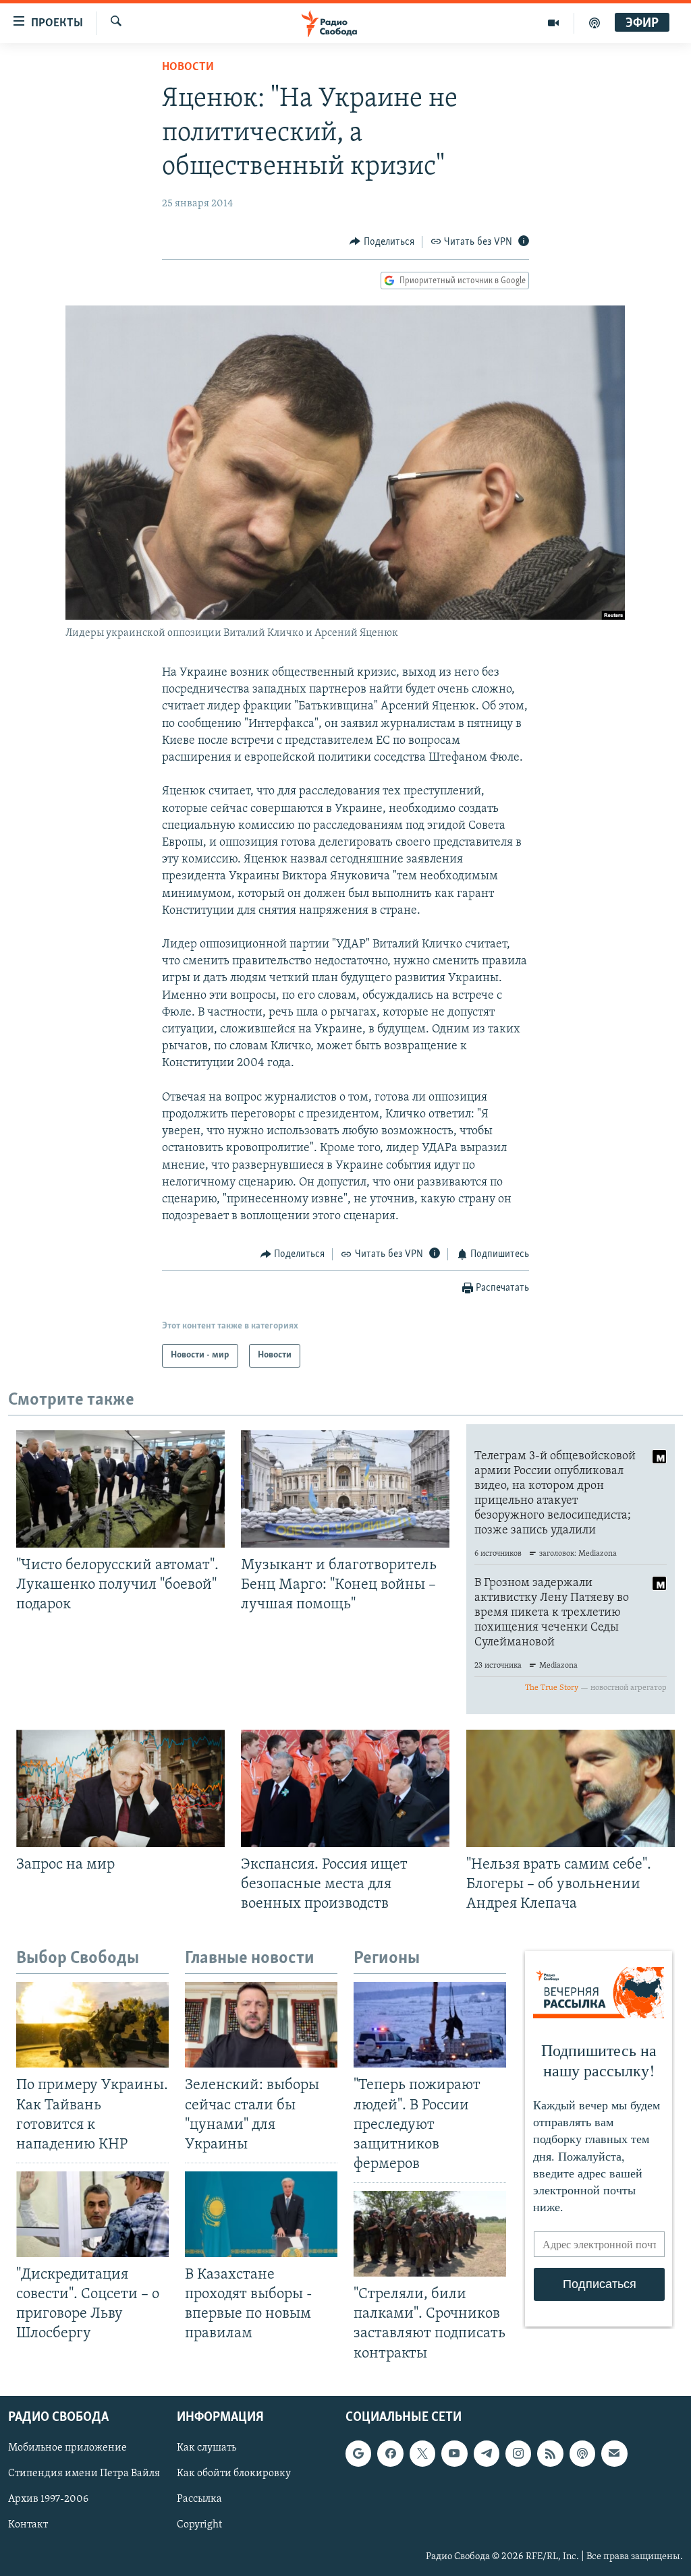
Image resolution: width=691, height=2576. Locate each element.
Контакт (28, 2525)
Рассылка (199, 2499)
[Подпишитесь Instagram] (518, 2453)
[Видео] (554, 23)
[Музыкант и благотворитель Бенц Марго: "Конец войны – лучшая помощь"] (345, 1489)
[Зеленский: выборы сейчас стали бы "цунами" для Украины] (261, 2025)
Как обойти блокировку (234, 2473)
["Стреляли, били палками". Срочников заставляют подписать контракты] (430, 2234)
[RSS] (550, 2453)
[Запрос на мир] (120, 1788)
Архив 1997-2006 (48, 2499)
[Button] (382, 242)
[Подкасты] (582, 2453)
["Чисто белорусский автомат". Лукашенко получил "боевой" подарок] (120, 1489)
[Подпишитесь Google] (358, 2453)
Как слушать (206, 2448)
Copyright (199, 2525)
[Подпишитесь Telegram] (487, 2453)
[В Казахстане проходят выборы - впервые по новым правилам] (261, 2214)
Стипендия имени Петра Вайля (84, 2473)
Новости (188, 67)
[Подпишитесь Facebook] (390, 2453)
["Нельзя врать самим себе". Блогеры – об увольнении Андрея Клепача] (571, 1788)
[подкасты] (595, 23)
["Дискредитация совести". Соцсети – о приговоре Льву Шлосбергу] (92, 2214)
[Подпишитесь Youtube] (454, 2453)
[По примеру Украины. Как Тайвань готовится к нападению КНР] (92, 2025)
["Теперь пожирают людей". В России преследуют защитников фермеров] (430, 2025)
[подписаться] (614, 2453)
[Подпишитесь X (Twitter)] (422, 2453)
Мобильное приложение (67, 2448)
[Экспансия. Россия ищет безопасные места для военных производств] (345, 1788)
